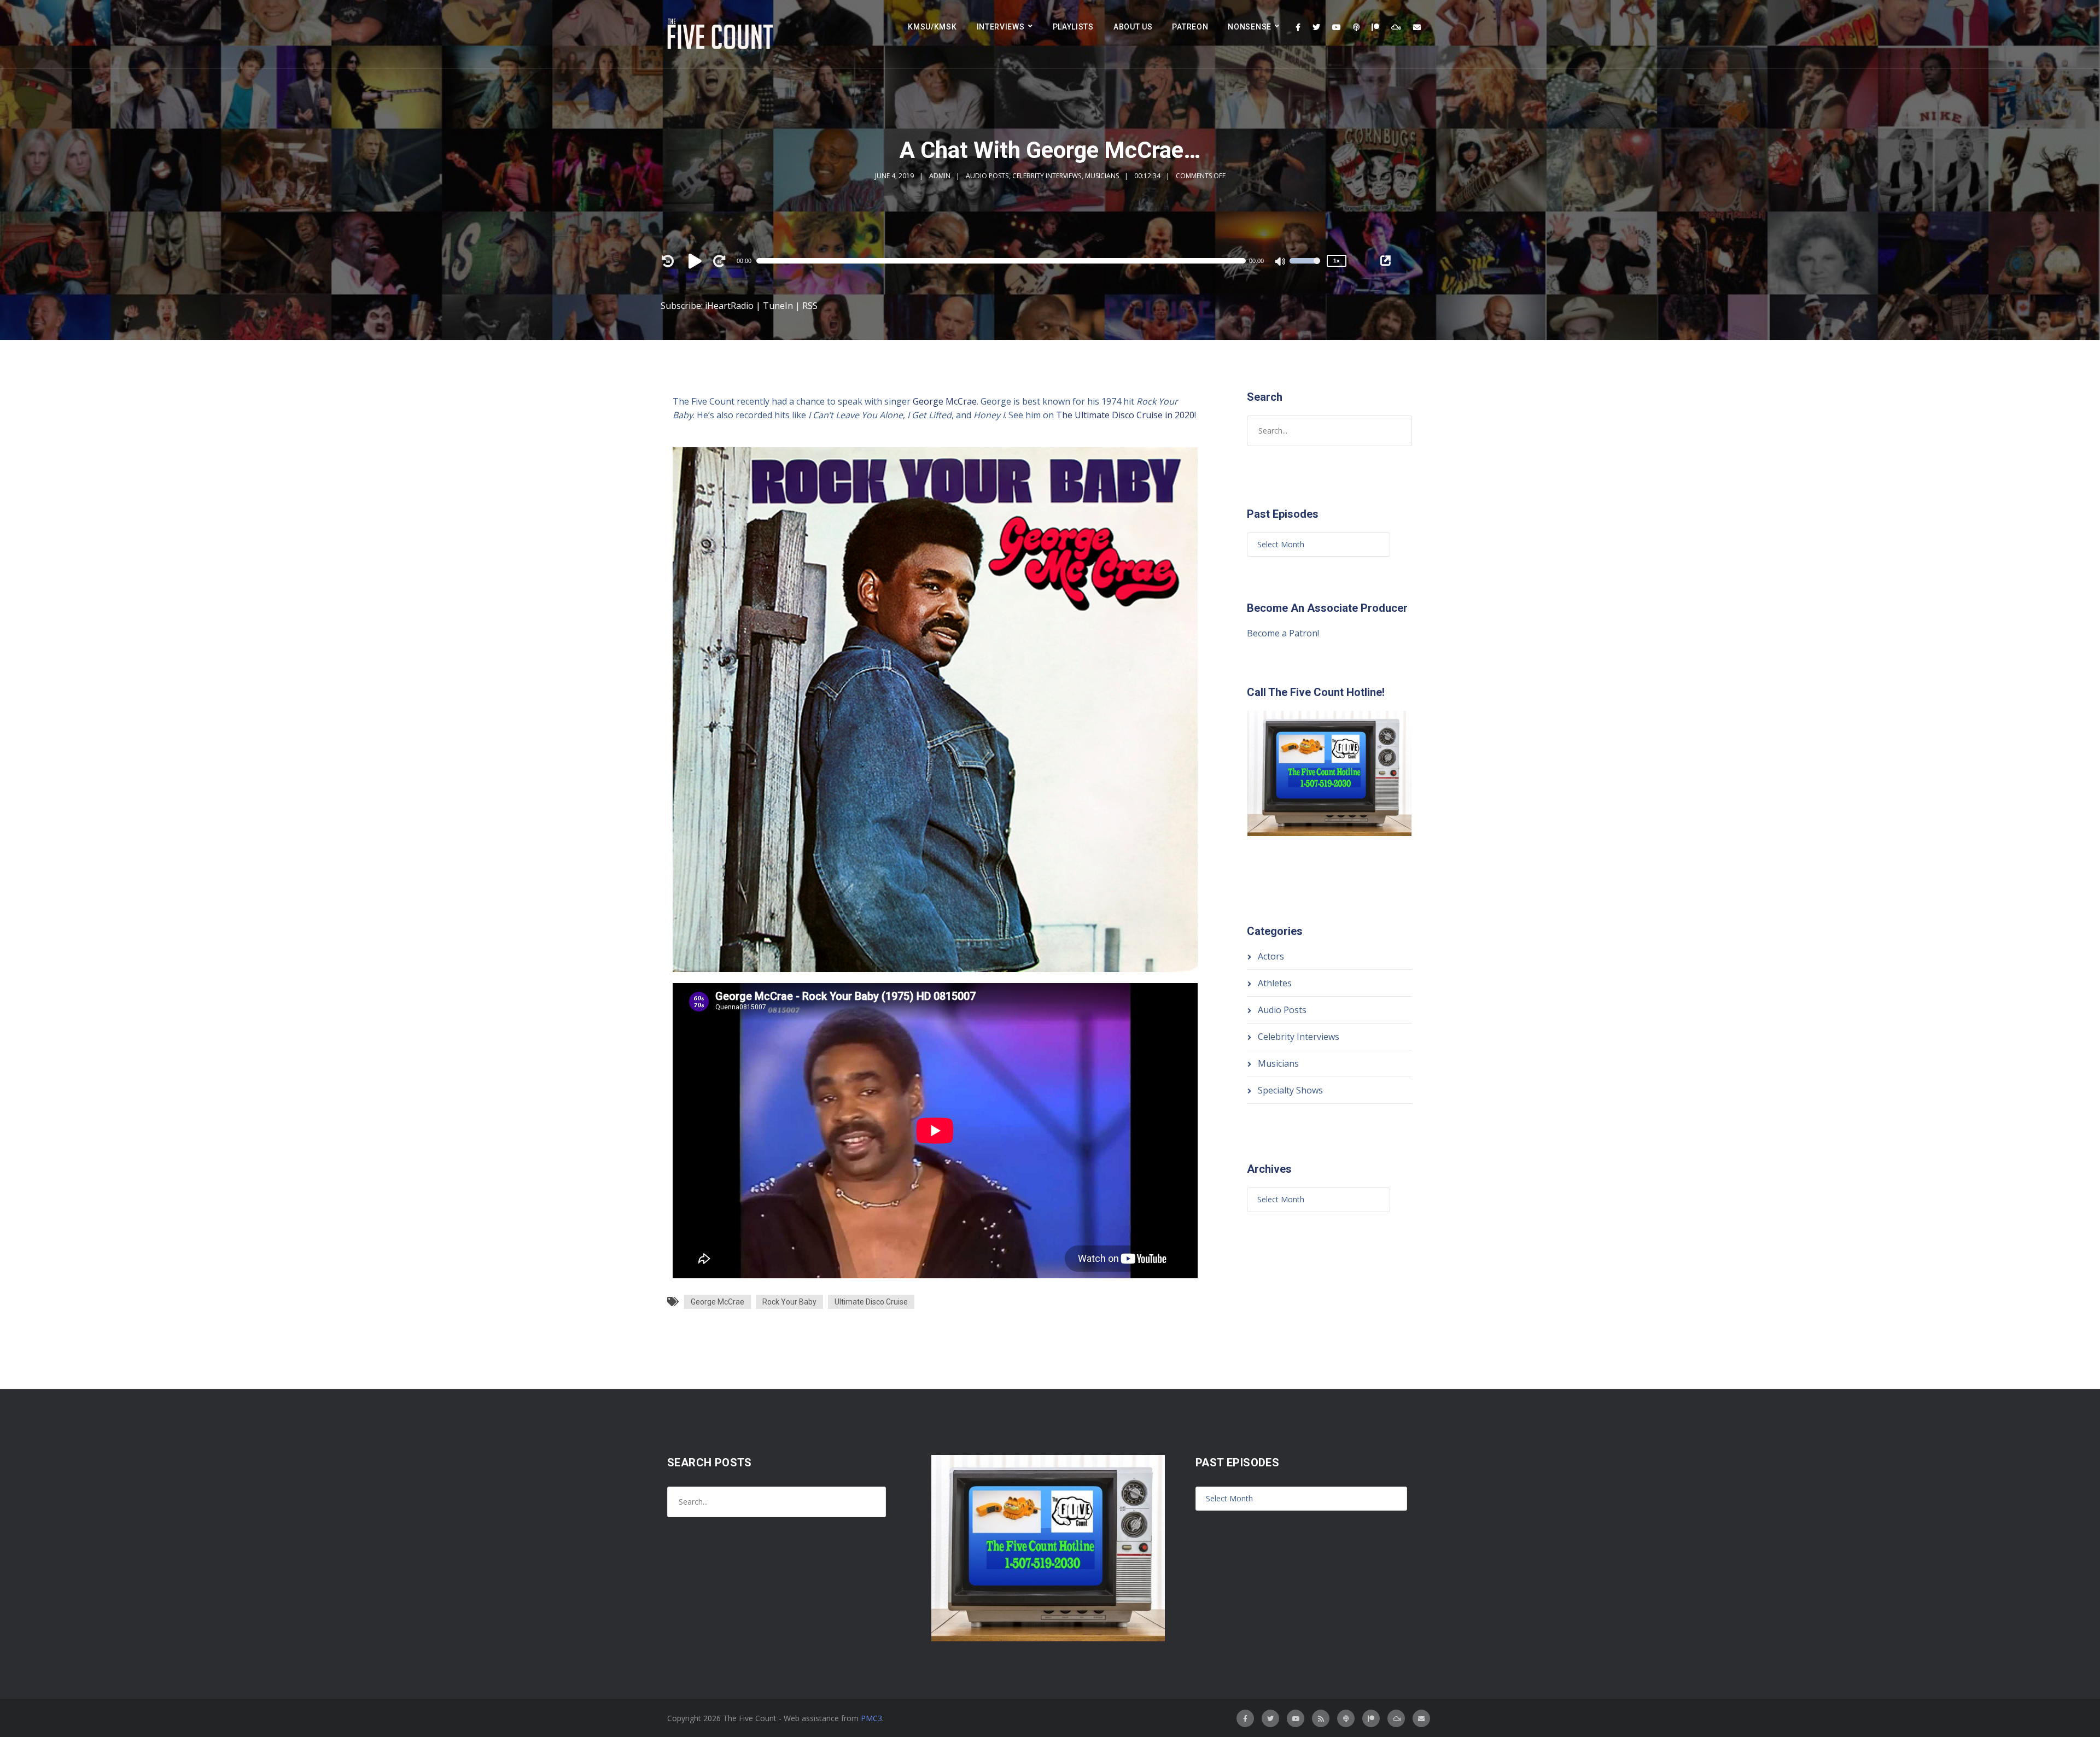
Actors (1271, 956)
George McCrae (945, 401)
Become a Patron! (1283, 633)
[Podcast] (1356, 27)
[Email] (1417, 27)
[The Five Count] (722, 34)
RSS (810, 306)
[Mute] (1281, 262)
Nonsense (1250, 27)
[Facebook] (1298, 27)
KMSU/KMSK (932, 27)
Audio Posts (987, 176)
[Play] (697, 261)
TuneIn (778, 306)
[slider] (1305, 268)
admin (940, 176)
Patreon (1190, 27)
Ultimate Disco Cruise (871, 1302)
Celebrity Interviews (1047, 176)
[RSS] (1321, 1718)
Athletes (1275, 983)
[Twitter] (1316, 27)
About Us (1133, 27)
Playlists (1073, 27)
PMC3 (871, 1718)
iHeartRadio (729, 306)
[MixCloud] (1396, 27)
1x (1337, 261)
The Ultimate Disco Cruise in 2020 (1125, 415)
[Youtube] (1337, 27)
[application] (1006, 261)
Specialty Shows (1290, 1090)
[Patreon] (1375, 27)
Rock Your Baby (789, 1302)
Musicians (1102, 176)
